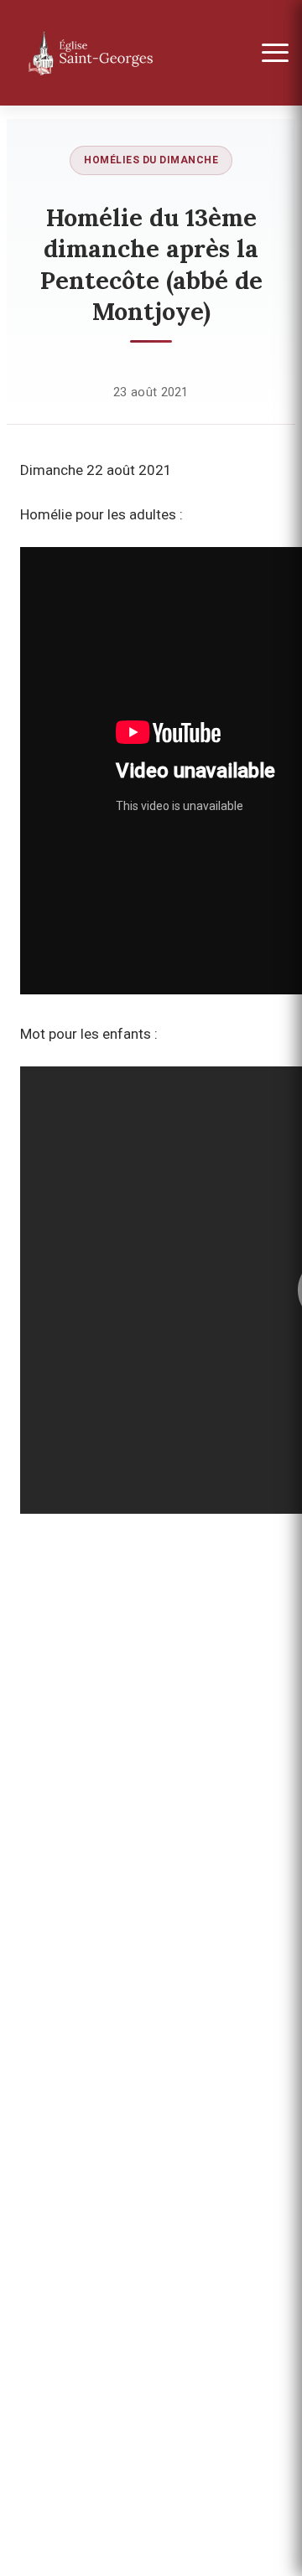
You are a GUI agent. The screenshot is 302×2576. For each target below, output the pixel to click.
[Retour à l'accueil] (120, 53)
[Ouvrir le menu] (275, 53)
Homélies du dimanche (151, 160)
